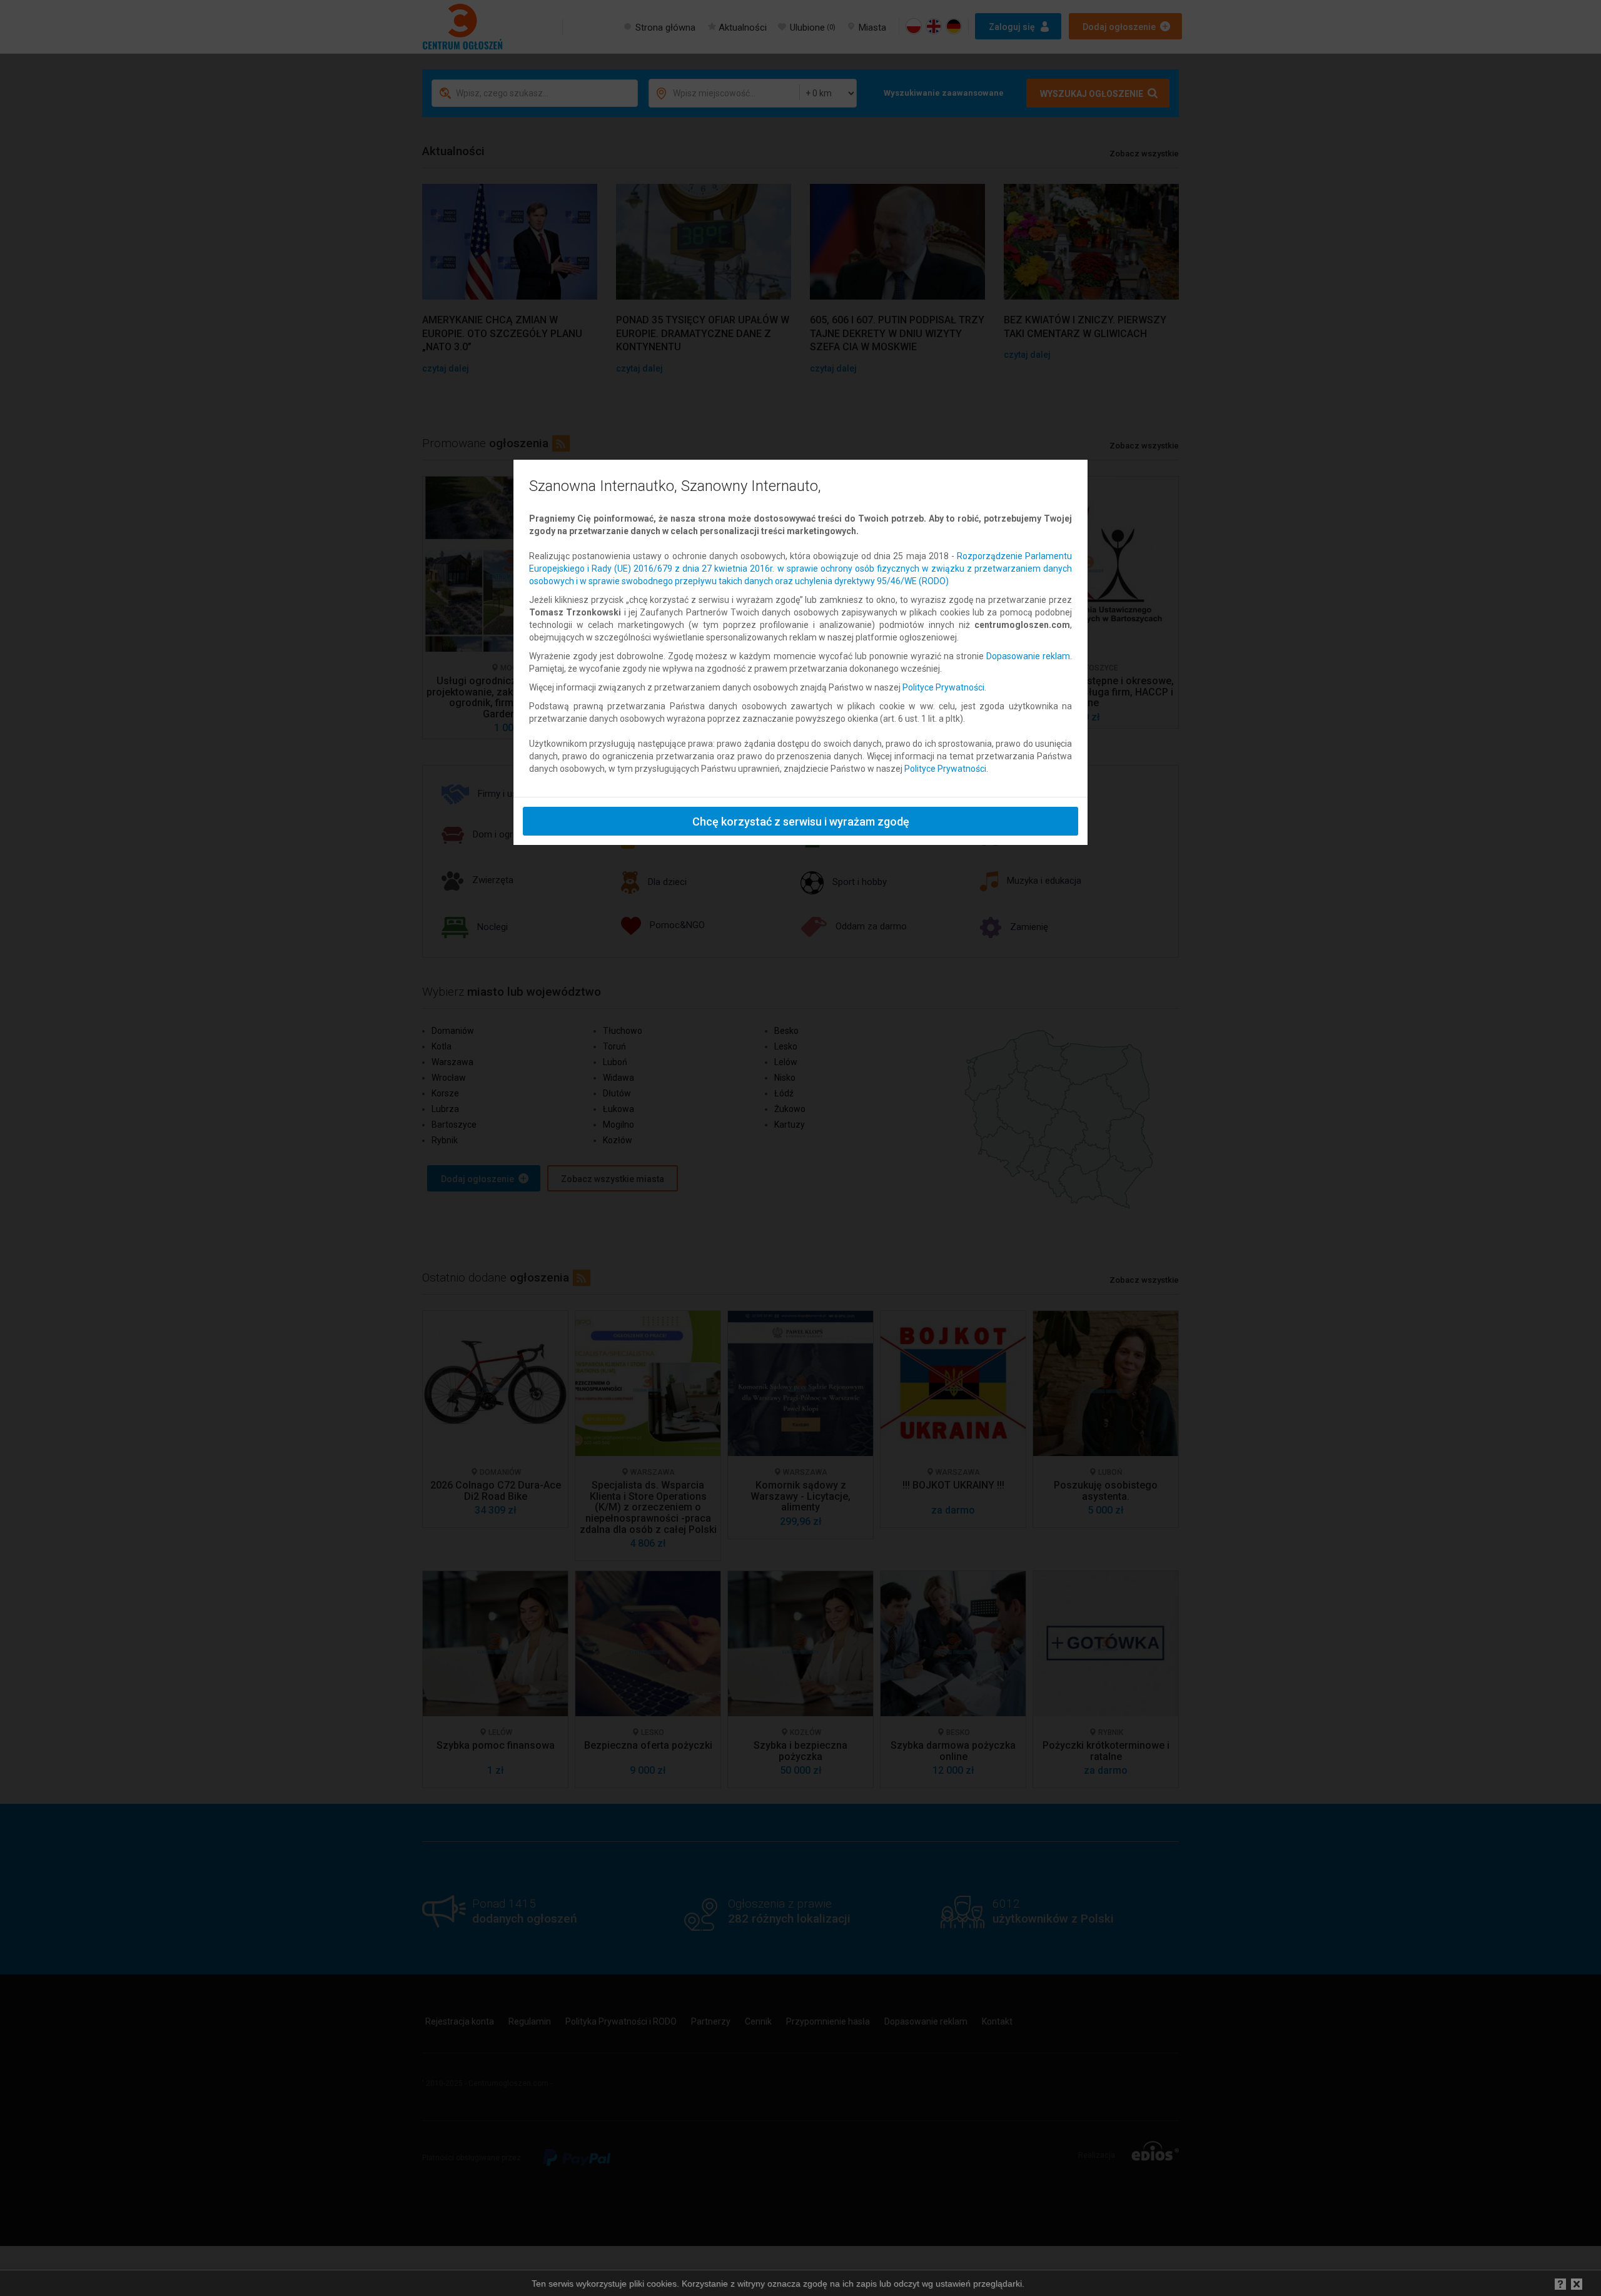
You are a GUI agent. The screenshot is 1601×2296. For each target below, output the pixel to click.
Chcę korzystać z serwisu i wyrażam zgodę (801, 822)
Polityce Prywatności (943, 687)
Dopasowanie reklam (1028, 656)
